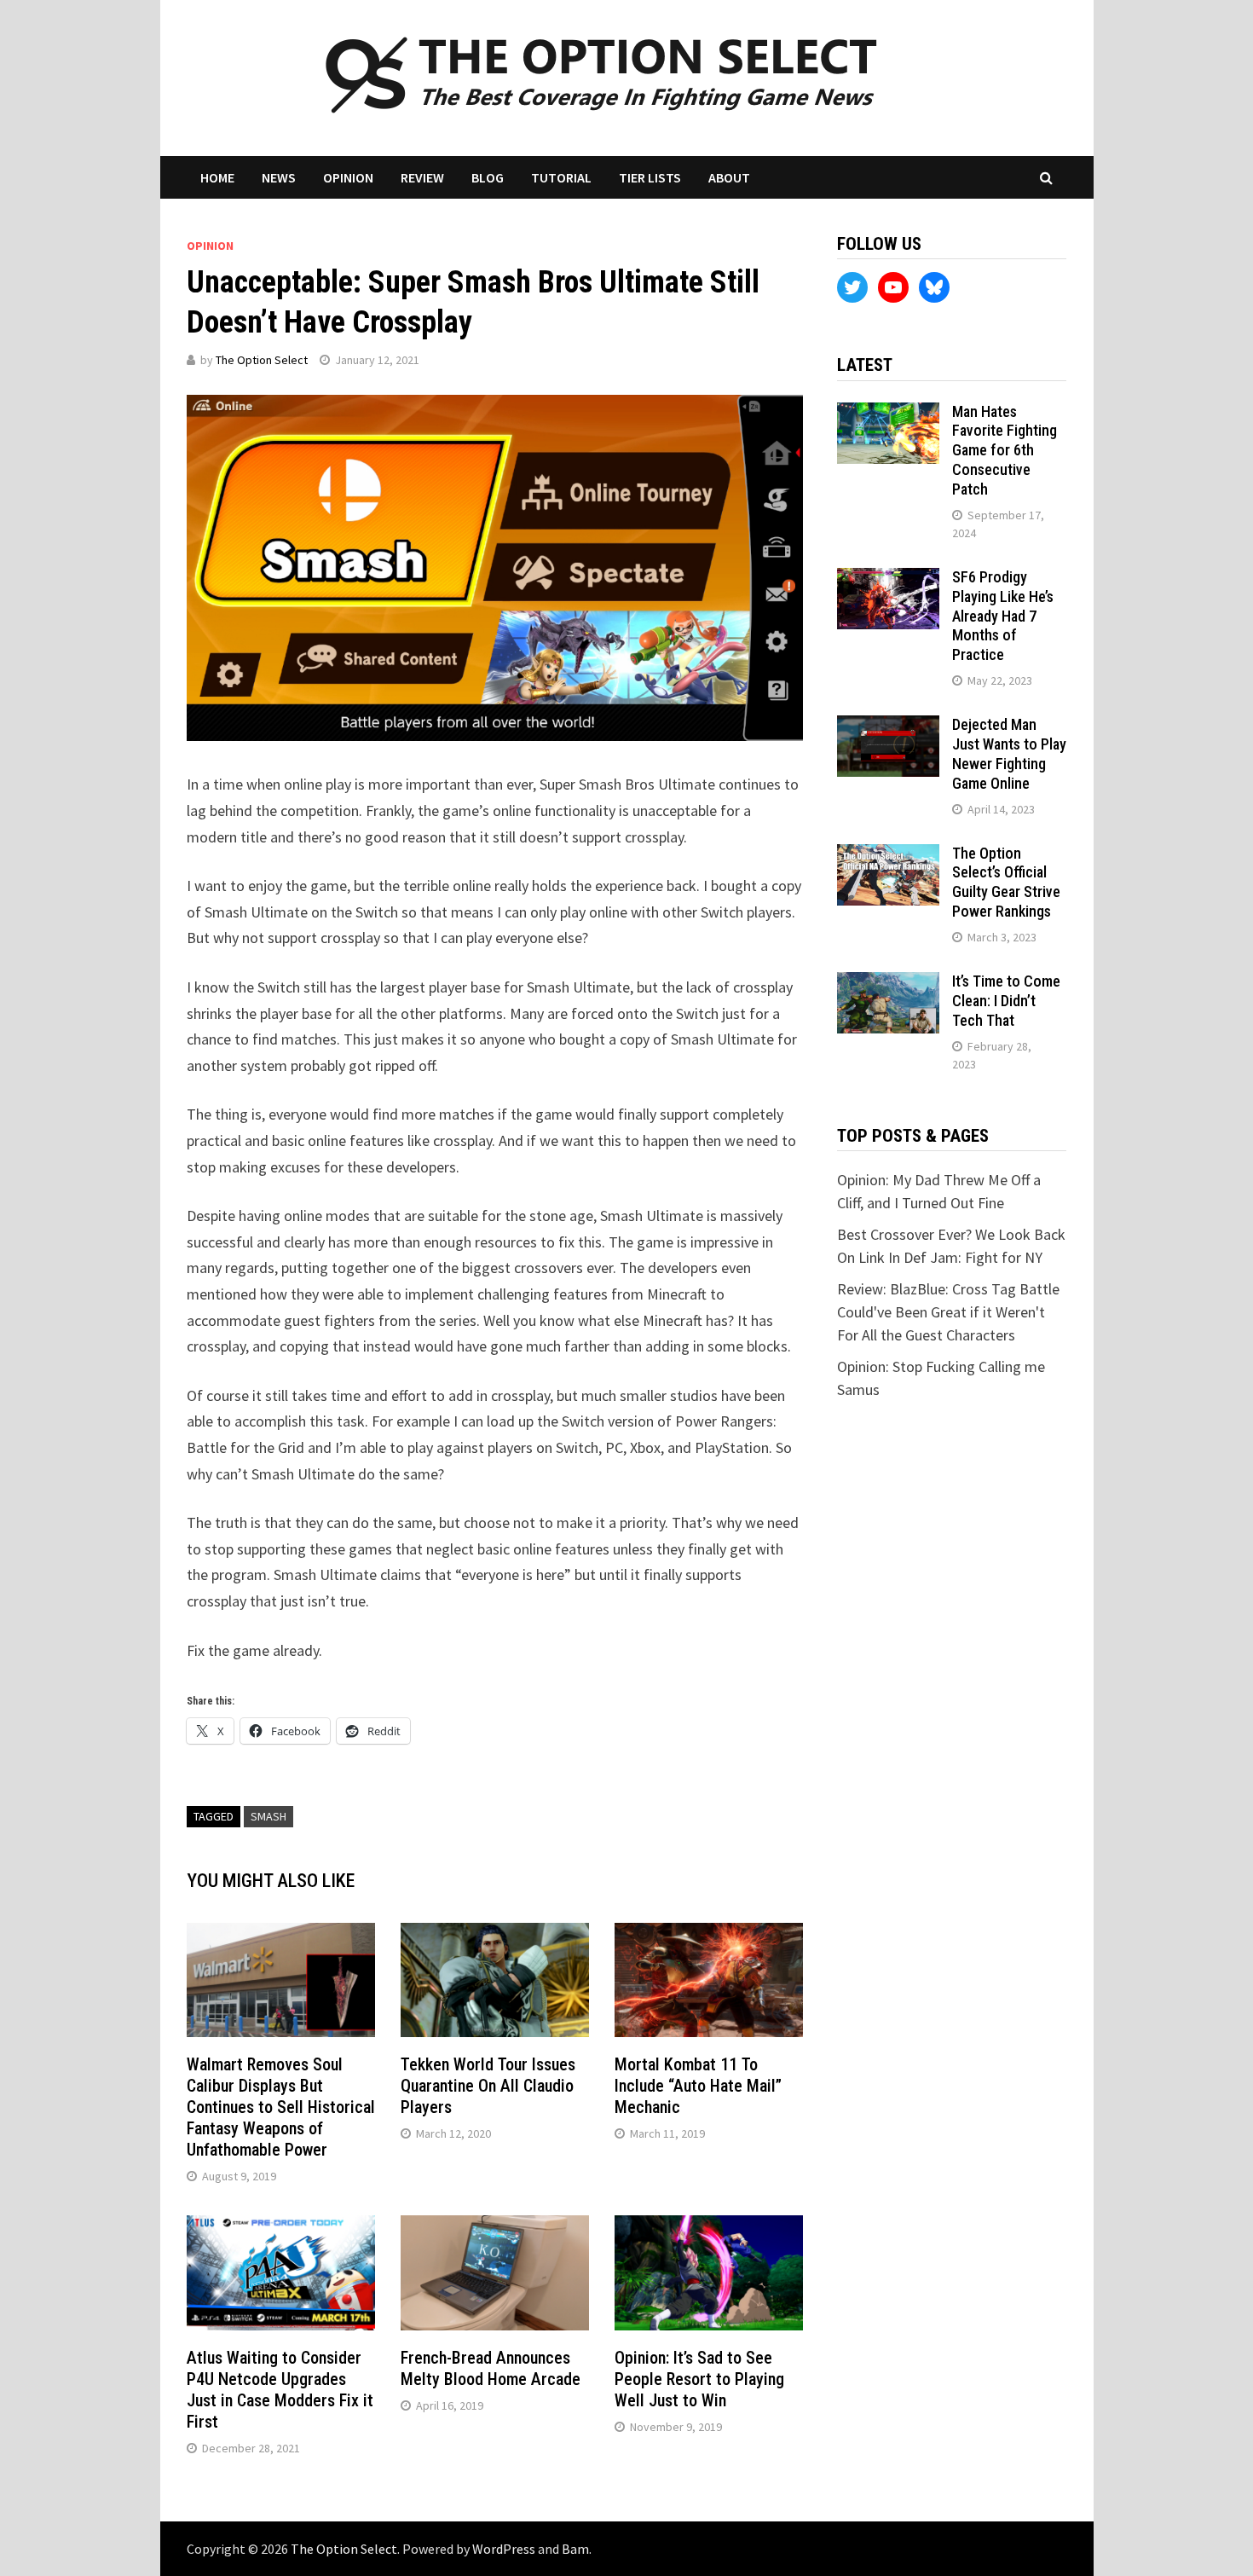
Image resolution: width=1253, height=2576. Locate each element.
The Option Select (262, 360)
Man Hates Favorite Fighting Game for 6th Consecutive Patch (1005, 450)
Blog (488, 177)
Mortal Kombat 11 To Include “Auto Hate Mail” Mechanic (698, 2086)
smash (268, 1816)
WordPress (504, 2549)
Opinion (348, 177)
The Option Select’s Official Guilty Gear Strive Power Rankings (1006, 883)
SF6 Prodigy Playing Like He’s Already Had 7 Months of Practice (1003, 616)
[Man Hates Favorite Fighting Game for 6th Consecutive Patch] (888, 414)
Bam (575, 2549)
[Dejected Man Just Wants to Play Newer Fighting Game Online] (888, 727)
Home (217, 177)
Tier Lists (650, 177)
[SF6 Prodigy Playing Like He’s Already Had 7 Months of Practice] (888, 579)
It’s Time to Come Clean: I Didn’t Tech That (1006, 1001)
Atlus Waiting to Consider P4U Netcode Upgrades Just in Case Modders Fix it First (280, 2390)
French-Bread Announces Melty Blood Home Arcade (491, 2368)
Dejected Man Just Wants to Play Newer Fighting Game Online (1009, 754)
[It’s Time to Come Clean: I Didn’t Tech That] (888, 984)
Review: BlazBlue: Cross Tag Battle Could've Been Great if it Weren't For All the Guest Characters (948, 1312)
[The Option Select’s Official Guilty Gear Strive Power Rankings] (888, 856)
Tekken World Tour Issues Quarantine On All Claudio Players (488, 2086)
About (729, 177)
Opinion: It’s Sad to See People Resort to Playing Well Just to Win (699, 2379)
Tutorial (561, 177)
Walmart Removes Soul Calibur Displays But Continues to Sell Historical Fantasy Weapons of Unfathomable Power (281, 2107)
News (279, 177)
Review (422, 177)
